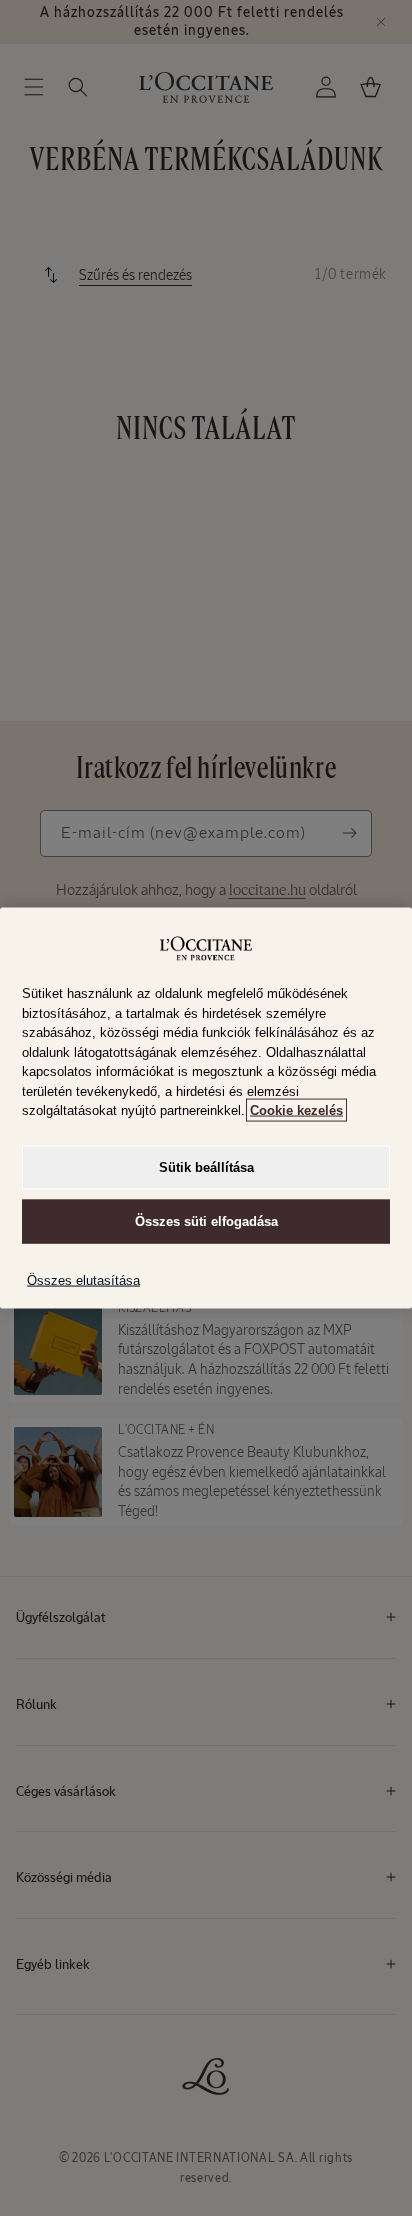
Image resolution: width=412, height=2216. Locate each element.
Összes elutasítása (83, 1279)
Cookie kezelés (296, 1110)
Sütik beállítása (206, 1166)
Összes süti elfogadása (206, 1220)
